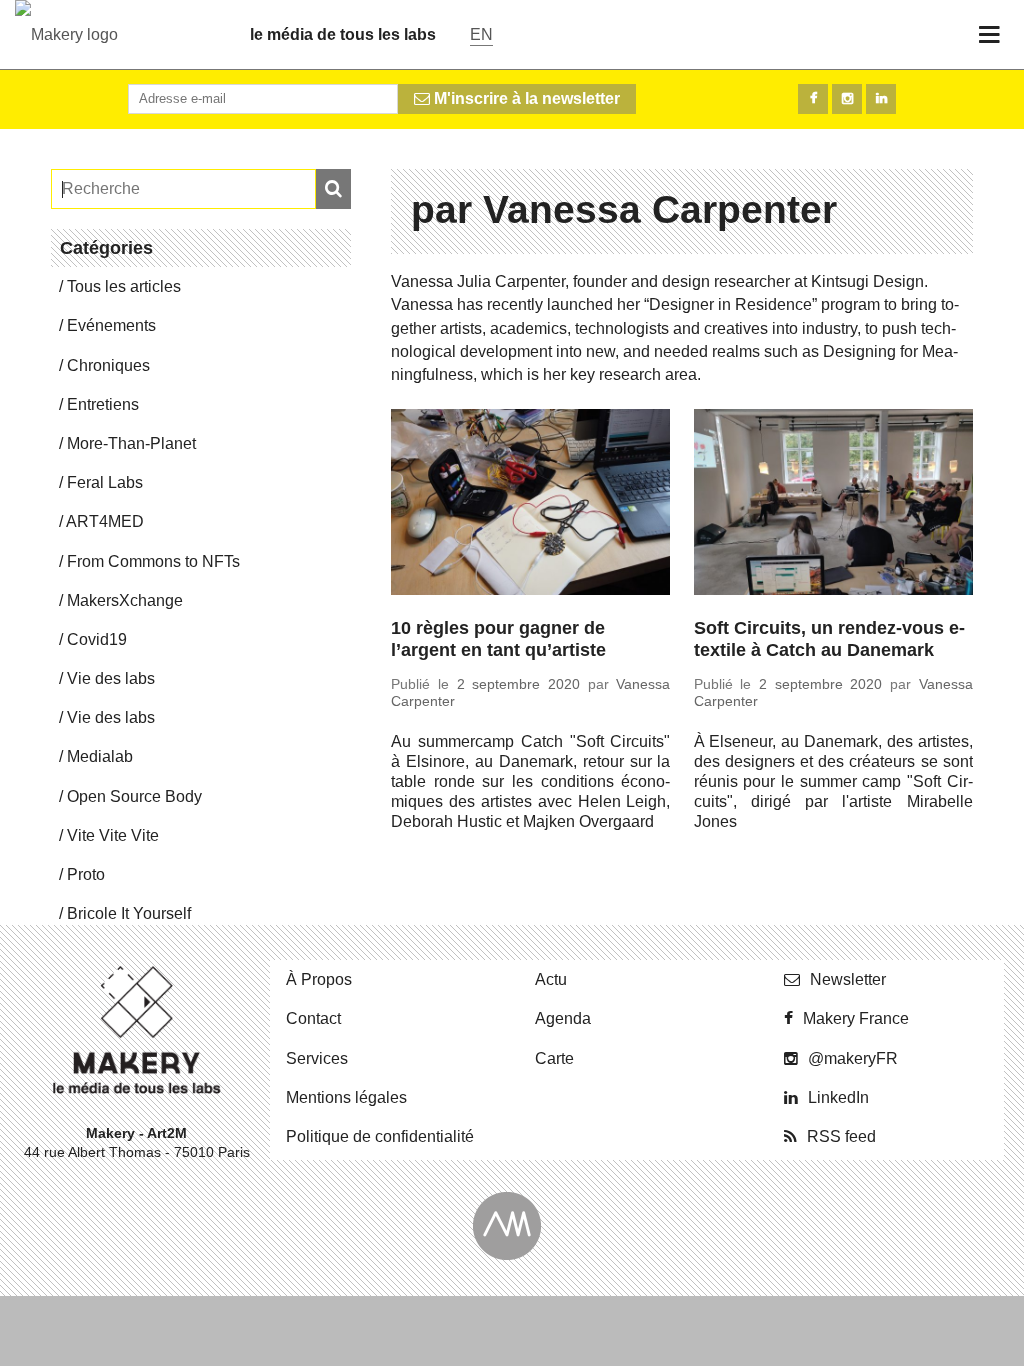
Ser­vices (317, 1058)
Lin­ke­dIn (838, 1097)
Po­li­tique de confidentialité (380, 1136)
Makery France (856, 1018)
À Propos (319, 979)
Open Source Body (134, 796)
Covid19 (97, 639)
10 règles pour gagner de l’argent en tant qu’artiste (498, 639)
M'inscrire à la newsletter (525, 98)
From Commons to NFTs (153, 561)
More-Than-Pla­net (131, 443)
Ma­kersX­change (125, 600)
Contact (313, 1018)
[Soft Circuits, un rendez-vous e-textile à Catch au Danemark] (833, 505)
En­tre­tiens (103, 404)
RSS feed (841, 1136)
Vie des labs (111, 678)
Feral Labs (105, 482)
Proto (86, 874)
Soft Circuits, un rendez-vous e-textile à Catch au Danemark (829, 639)
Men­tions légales (346, 1097)
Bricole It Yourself (129, 913)
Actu (551, 979)
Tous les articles (124, 286)
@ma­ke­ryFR (853, 1058)
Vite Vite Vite (113, 835)
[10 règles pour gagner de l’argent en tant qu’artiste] (530, 505)
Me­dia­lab (100, 756)
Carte (554, 1058)
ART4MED (105, 521)
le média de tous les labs (343, 34)
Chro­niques (108, 365)
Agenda (563, 1018)
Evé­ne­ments (111, 325)
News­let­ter (848, 979)
